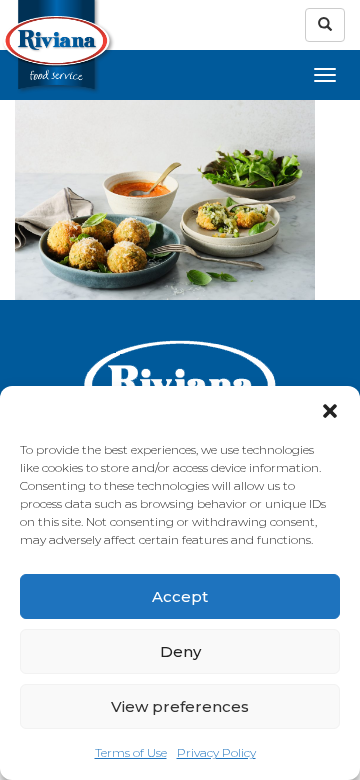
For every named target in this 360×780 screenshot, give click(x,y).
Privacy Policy (216, 752)
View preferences (180, 706)
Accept (180, 596)
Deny (180, 651)
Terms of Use (131, 752)
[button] (330, 411)
